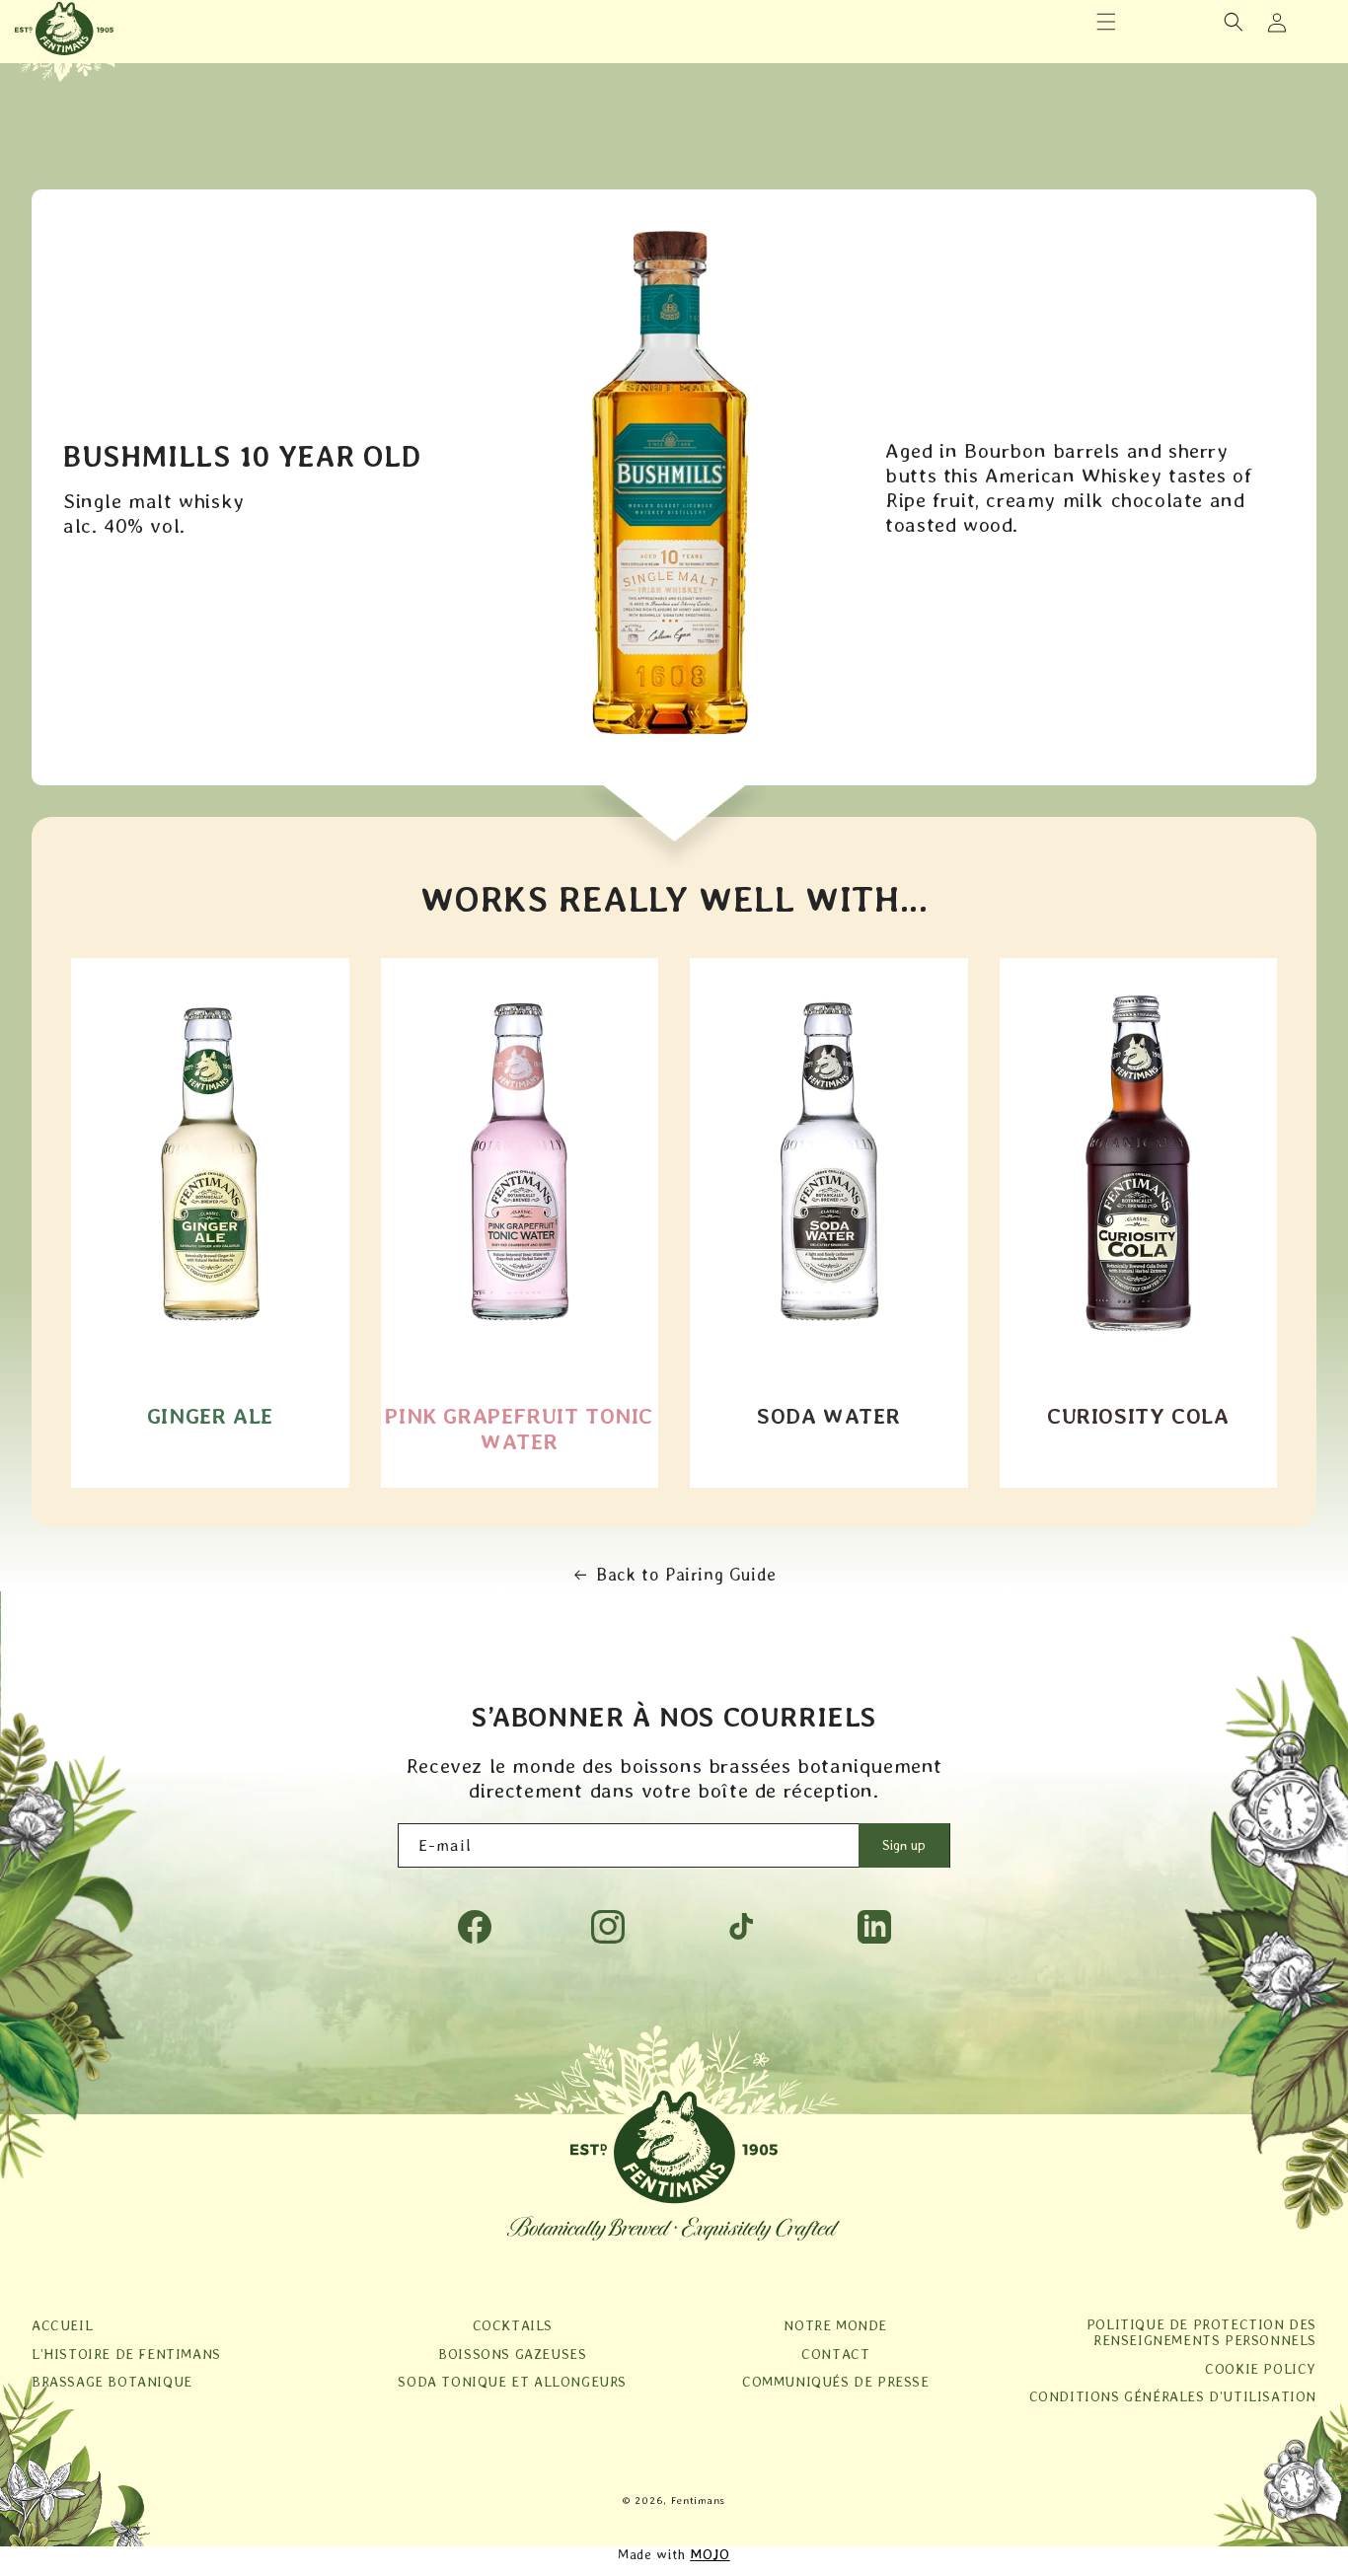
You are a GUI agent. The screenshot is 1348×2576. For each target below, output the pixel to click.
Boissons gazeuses (512, 2354)
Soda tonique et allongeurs (512, 2382)
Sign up (904, 1845)
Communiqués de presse (836, 2382)
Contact (835, 2354)
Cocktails (513, 2325)
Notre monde (835, 2325)
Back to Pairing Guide (686, 1574)
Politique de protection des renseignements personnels (1201, 2332)
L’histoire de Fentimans (126, 2354)
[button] (1106, 22)
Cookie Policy (1261, 2369)
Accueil (62, 2325)
